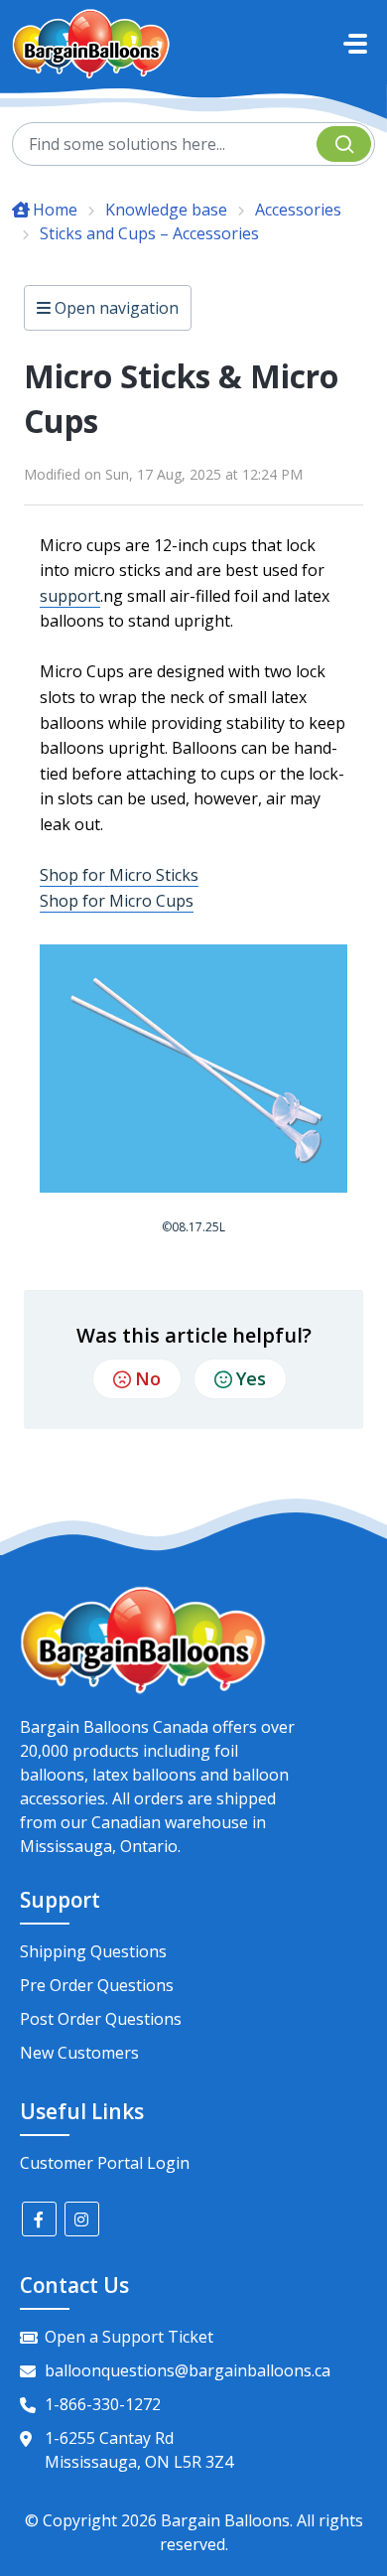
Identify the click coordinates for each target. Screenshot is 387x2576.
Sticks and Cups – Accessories (149, 233)
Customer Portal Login (105, 2163)
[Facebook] (39, 2219)
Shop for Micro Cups (117, 901)
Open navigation (115, 308)
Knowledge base (166, 210)
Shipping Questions (93, 1951)
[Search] (344, 144)
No (148, 1378)
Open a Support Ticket (129, 2337)
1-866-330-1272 (103, 2404)
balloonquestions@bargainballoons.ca (188, 2370)
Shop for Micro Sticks (119, 875)
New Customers (79, 2053)
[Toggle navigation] (355, 44)
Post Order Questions (101, 2019)
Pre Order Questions (97, 1985)
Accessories (298, 210)
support (70, 596)
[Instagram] (82, 2219)
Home (55, 210)
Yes (251, 1378)
